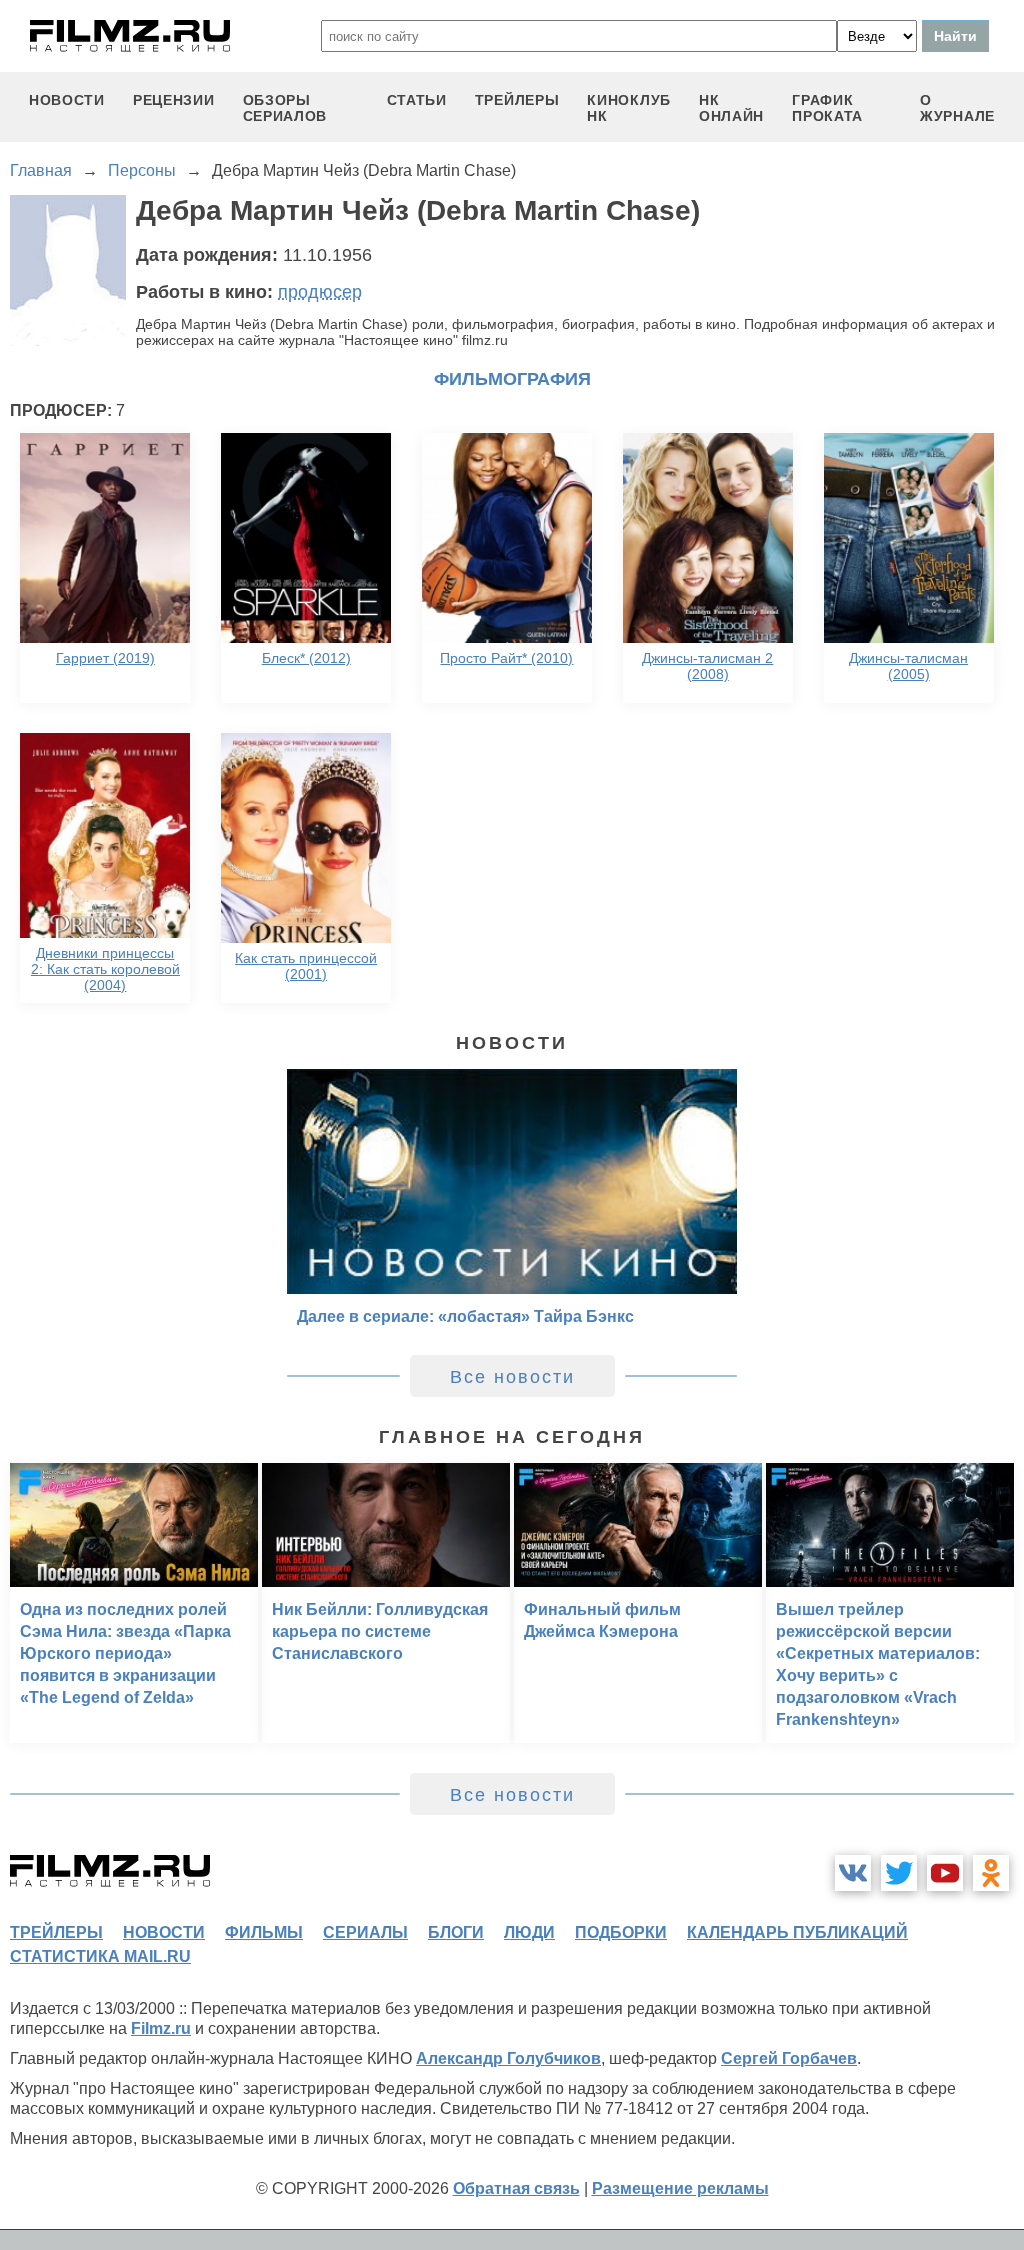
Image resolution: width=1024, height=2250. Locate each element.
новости (67, 100)
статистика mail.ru (100, 1956)
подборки (621, 1932)
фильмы (264, 1932)
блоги (456, 1932)
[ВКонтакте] (853, 1873)
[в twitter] (899, 1873)
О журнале (957, 108)
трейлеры (517, 100)
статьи (417, 100)
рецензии (174, 100)
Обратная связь (516, 2188)
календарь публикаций (797, 1932)
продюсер (320, 292)
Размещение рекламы (680, 2188)
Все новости (512, 1377)
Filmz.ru (161, 2028)
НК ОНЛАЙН (731, 108)
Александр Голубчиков (508, 2058)
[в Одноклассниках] (991, 1873)
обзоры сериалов (285, 108)
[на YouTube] (945, 1873)
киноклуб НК (629, 108)
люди (529, 1932)
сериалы (365, 1932)
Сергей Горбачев (789, 2058)
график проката (827, 108)
